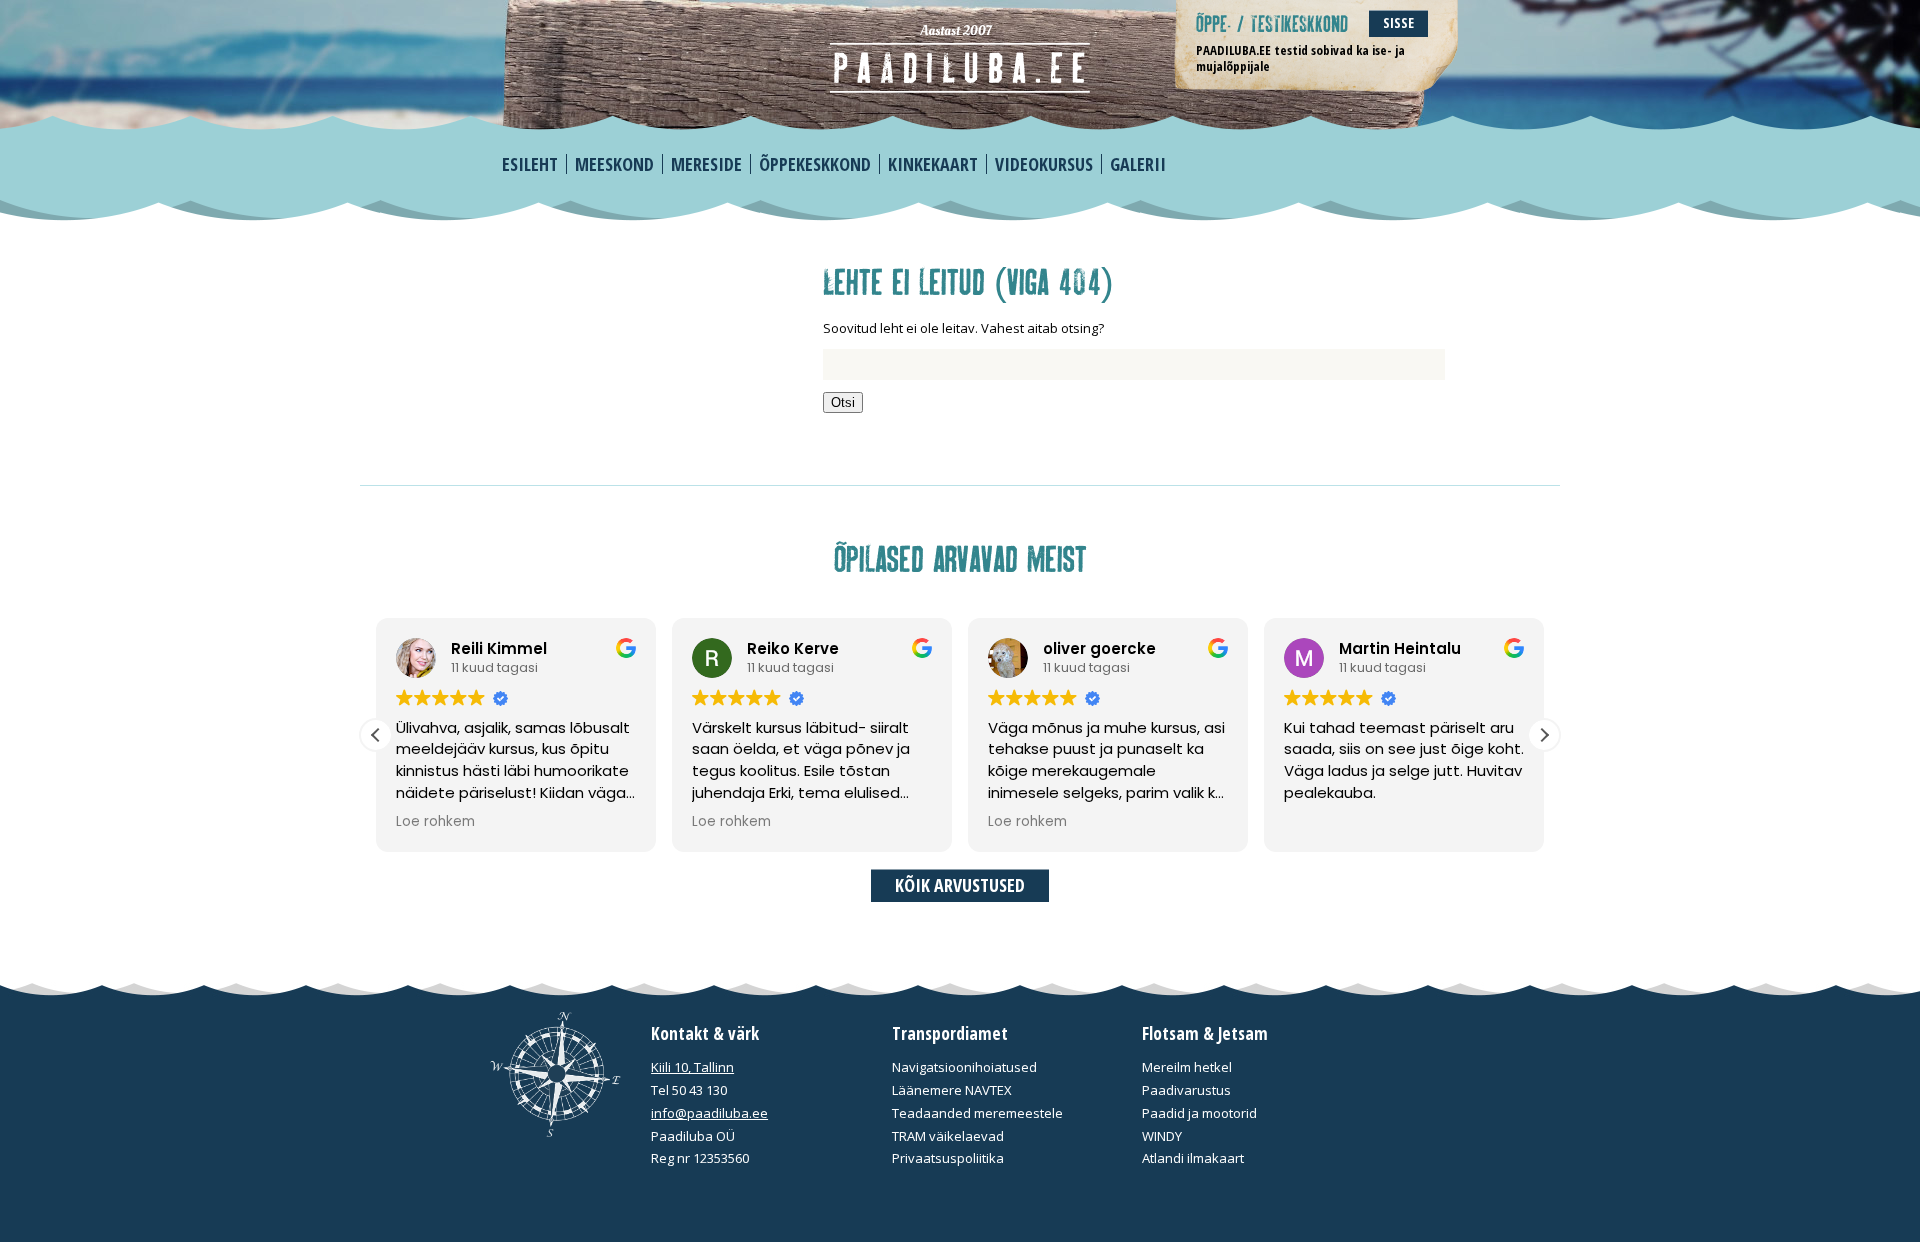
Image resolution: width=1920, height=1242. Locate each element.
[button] (1544, 735)
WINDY (1162, 1136)
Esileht (530, 164)
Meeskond (614, 164)
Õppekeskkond (815, 164)
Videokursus (1044, 164)
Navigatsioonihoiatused (964, 1067)
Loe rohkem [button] (435, 822)
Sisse (1398, 22)
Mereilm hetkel (1187, 1067)
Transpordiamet (950, 1033)
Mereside (706, 164)
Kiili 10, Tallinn (692, 1067)
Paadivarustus (1186, 1090)
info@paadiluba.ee (709, 1113)
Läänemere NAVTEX (952, 1090)
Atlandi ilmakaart (1193, 1158)
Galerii (1138, 164)
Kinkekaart (933, 164)
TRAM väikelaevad (948, 1136)
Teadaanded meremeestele (977, 1113)
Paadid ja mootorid (1199, 1113)
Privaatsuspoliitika (948, 1158)
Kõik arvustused (960, 885)
